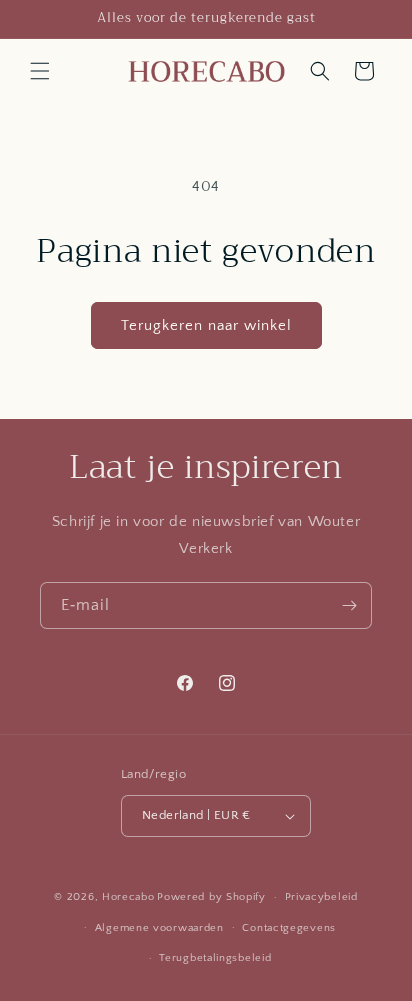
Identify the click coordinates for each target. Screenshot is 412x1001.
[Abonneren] (349, 605)
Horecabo (128, 897)
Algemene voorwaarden (159, 928)
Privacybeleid (321, 897)
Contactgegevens (289, 928)
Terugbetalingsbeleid (215, 958)
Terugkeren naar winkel (206, 325)
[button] (40, 71)
